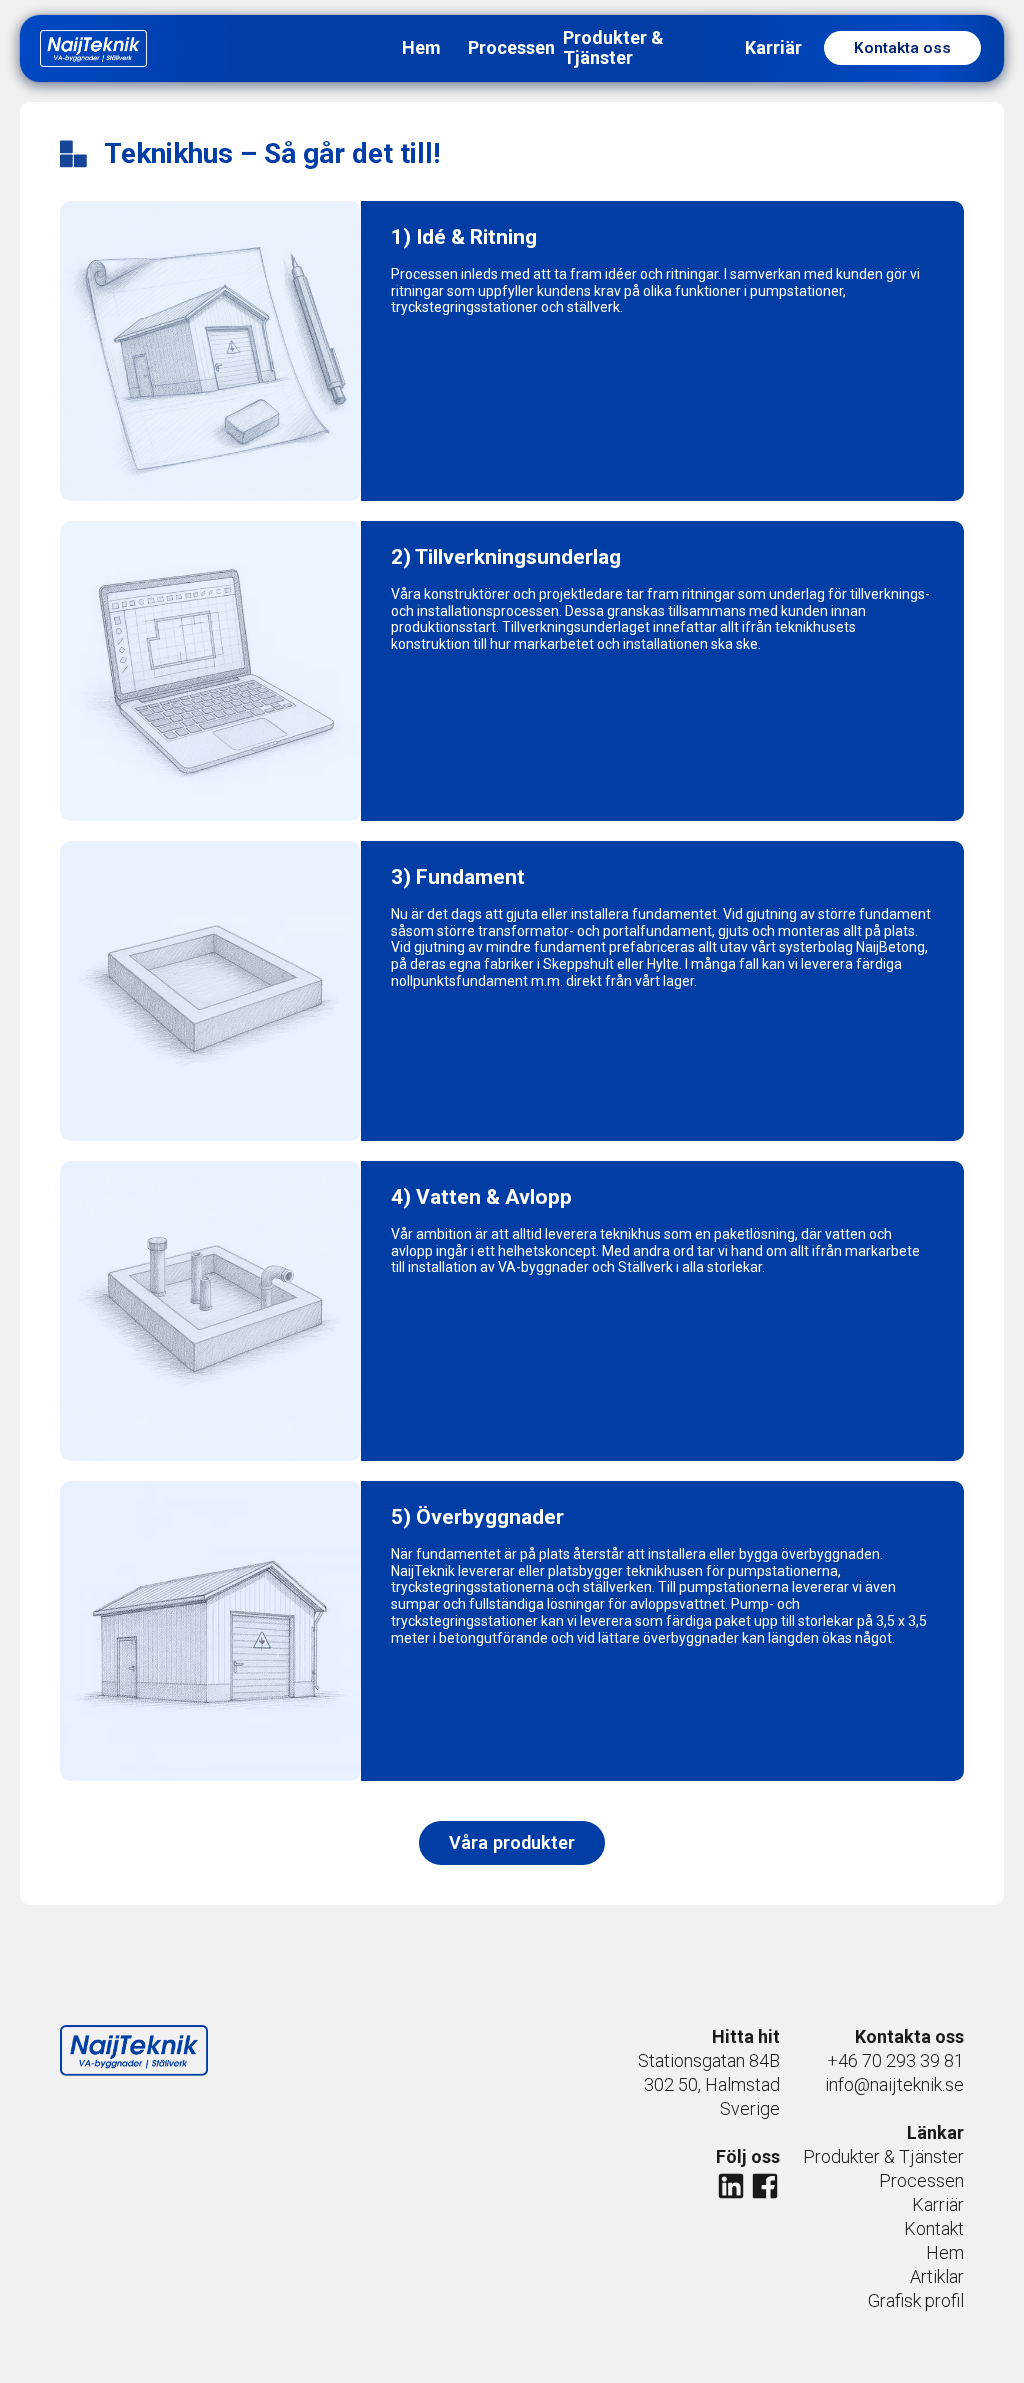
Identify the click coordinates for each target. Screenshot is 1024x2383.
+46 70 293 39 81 (895, 2060)
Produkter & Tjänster (883, 2156)
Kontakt (934, 2228)
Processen (921, 2180)
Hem (945, 2252)
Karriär (938, 2204)
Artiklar (937, 2276)
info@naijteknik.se (894, 2084)
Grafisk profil (916, 2300)
